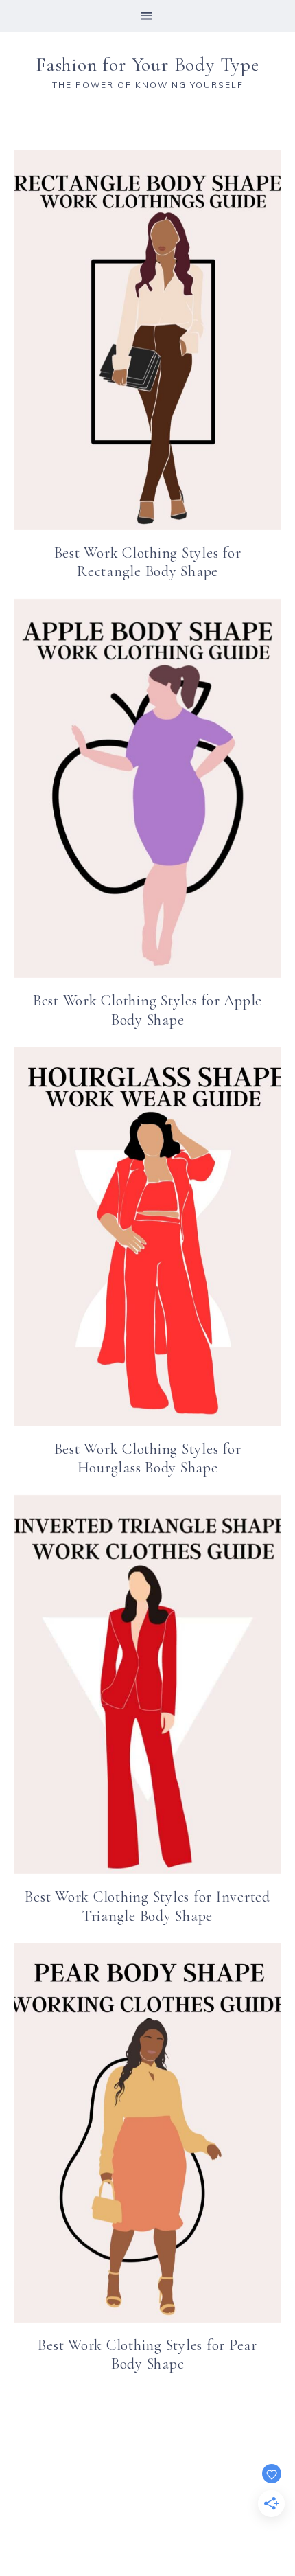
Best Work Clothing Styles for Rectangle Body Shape (148, 562)
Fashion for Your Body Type (147, 65)
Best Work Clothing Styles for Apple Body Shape (147, 1010)
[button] (147, 16)
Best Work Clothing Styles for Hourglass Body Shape (148, 1459)
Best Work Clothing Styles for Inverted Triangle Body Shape (147, 1906)
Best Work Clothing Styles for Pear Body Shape (147, 2355)
